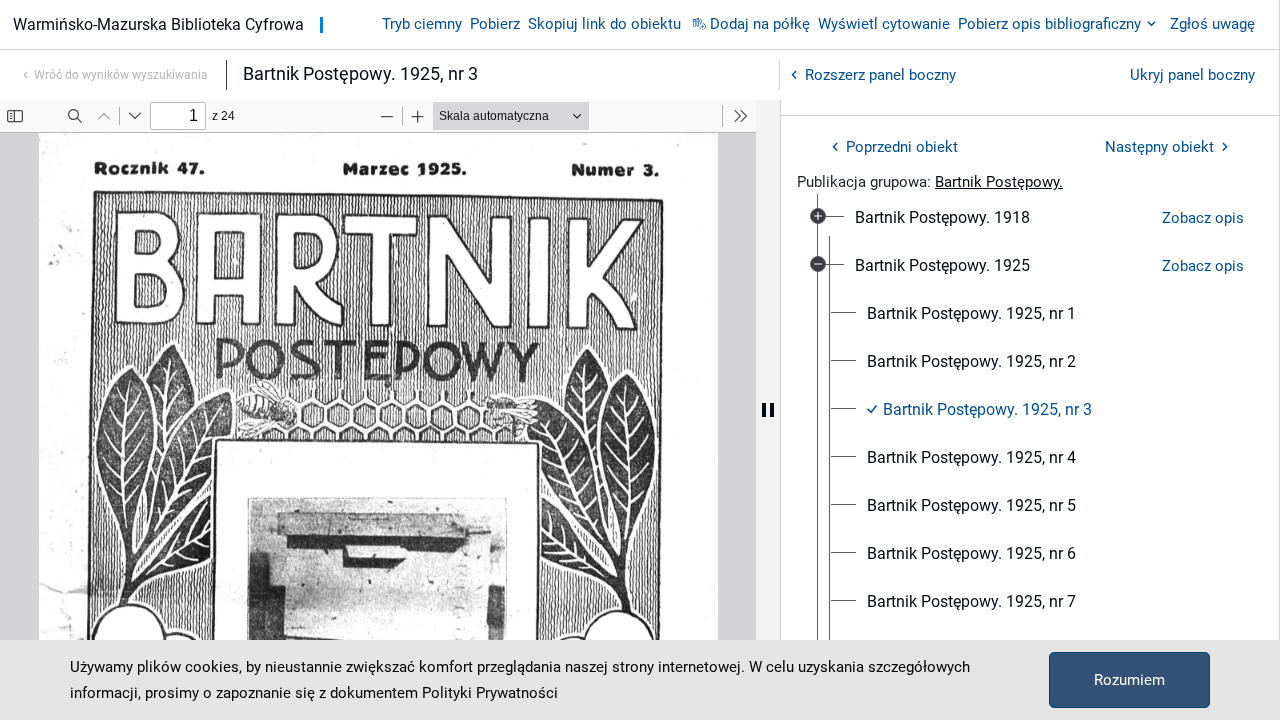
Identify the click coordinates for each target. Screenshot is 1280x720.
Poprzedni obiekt (902, 147)
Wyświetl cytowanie (884, 24)
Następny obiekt (1159, 147)
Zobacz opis (1203, 218)
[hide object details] (768, 410)
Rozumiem (1129, 680)
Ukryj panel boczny (1192, 75)
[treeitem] (1030, 218)
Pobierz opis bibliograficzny (1049, 24)
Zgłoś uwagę (1212, 24)
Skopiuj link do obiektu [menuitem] (604, 24)
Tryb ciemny (422, 24)
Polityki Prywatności (490, 693)
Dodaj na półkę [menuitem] (760, 24)
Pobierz (495, 24)
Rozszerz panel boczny (880, 75)
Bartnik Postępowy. (999, 182)
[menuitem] (942, 218)
